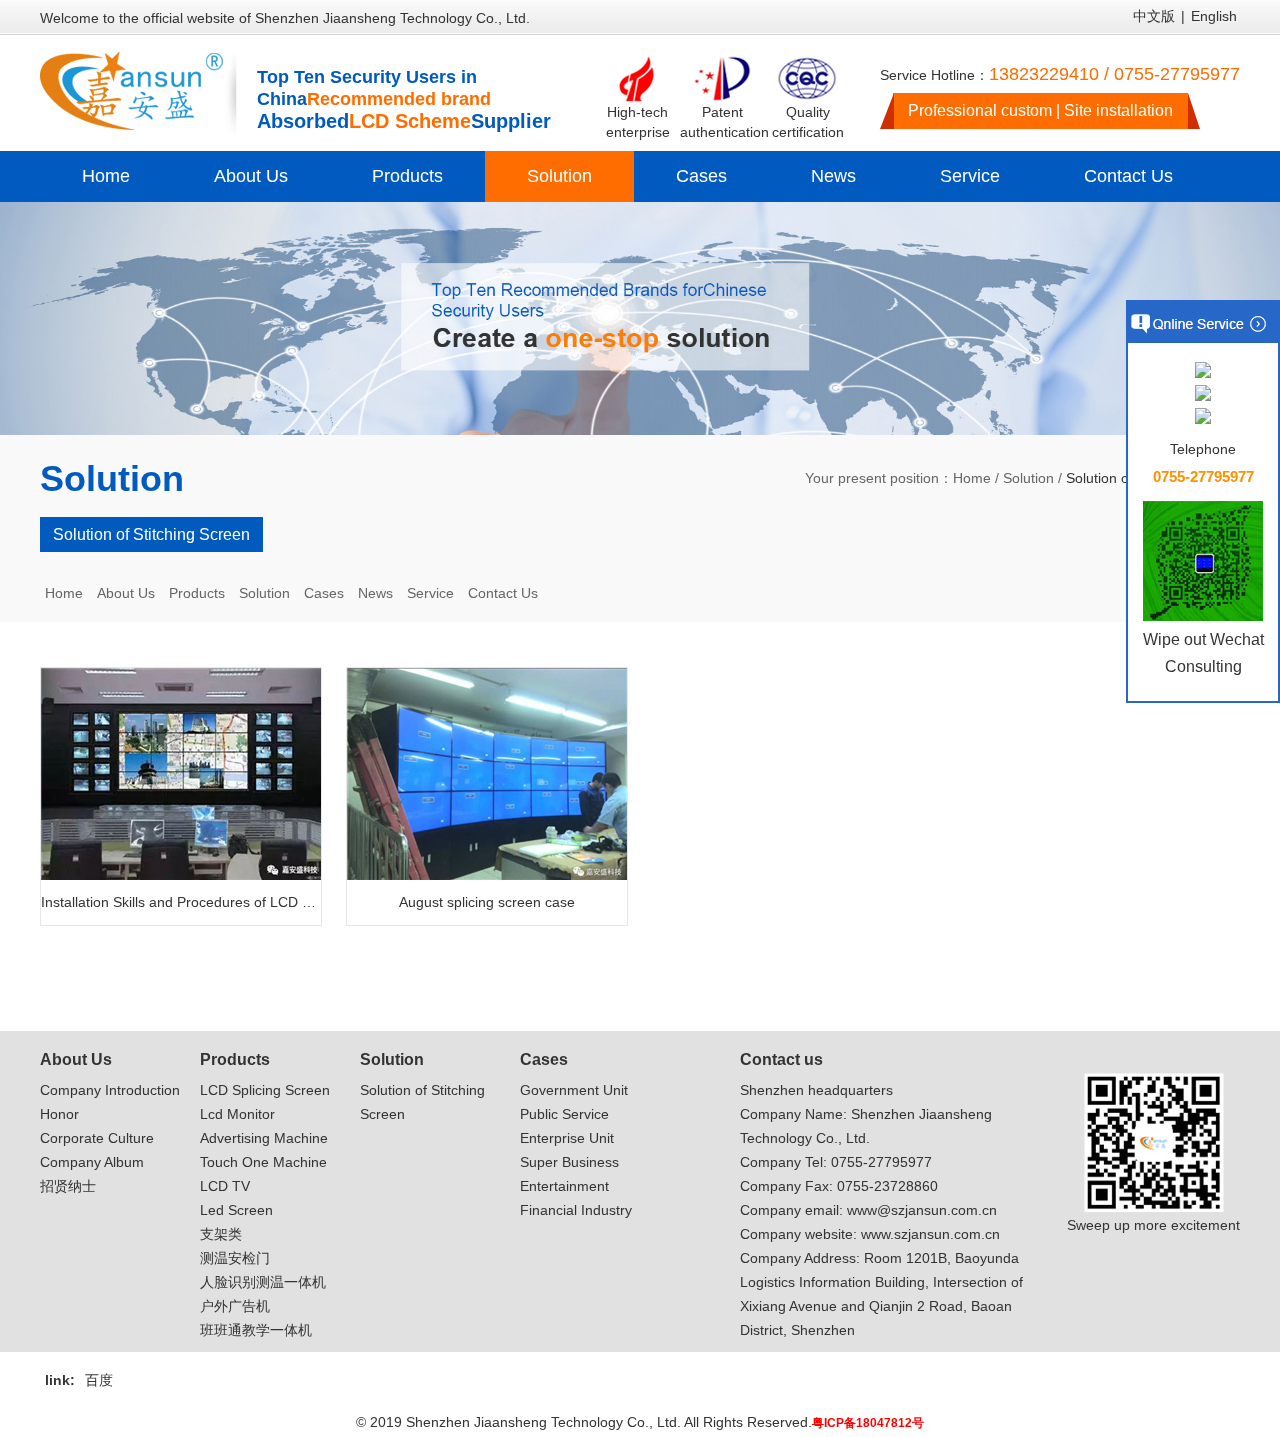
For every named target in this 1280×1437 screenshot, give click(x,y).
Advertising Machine (264, 1138)
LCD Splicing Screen (265, 1090)
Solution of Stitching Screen (151, 534)
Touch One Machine (263, 1162)
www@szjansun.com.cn (922, 1210)
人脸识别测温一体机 (263, 1282)
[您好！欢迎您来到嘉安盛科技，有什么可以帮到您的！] (1203, 371)
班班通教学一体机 (256, 1330)
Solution (559, 176)
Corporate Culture (97, 1138)
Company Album (92, 1162)
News (833, 176)
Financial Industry (576, 1210)
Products (407, 176)
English (1214, 16)
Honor (59, 1114)
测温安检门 (235, 1258)
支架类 (221, 1234)
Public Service (564, 1114)
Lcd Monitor (237, 1114)
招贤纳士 (68, 1186)
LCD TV (225, 1186)
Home (106, 176)
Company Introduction (110, 1090)
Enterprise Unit (567, 1138)
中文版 (1154, 16)
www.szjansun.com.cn (930, 1234)
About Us (251, 176)
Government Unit (574, 1090)
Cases (701, 176)
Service (970, 176)
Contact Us (1128, 176)
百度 (99, 1380)
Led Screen (236, 1210)
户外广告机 (235, 1306)
